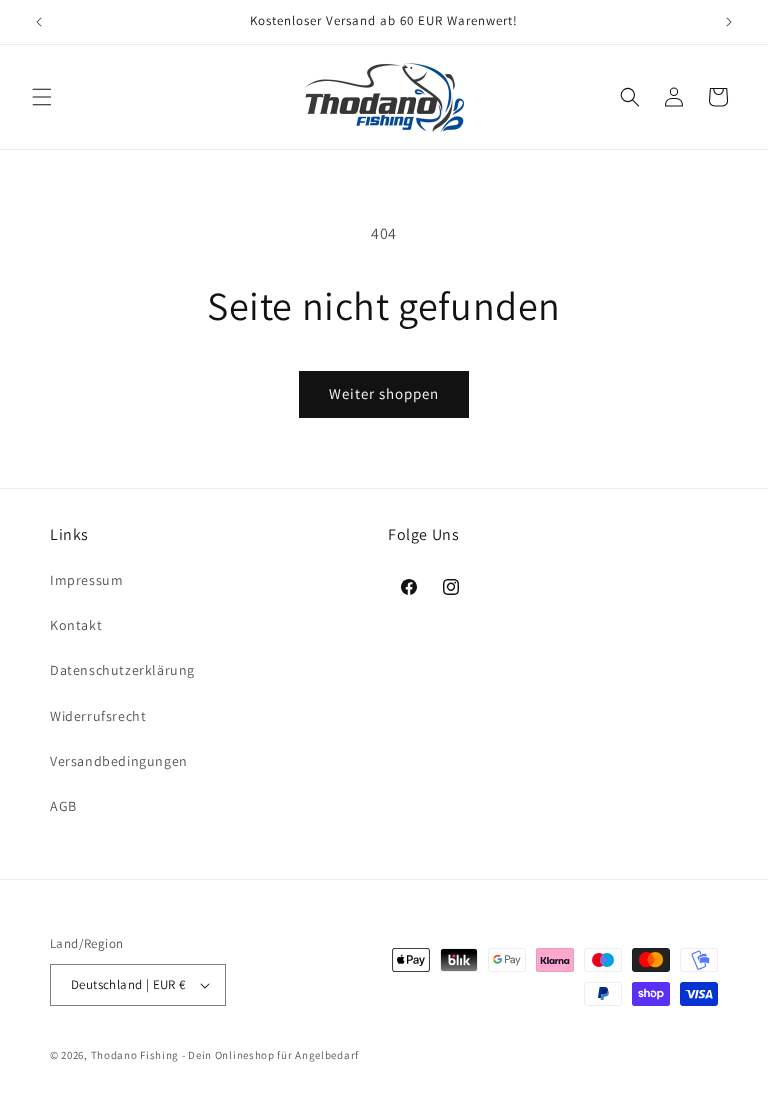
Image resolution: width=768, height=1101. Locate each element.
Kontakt (76, 625)
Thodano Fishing (135, 1055)
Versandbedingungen (119, 761)
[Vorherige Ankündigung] (39, 22)
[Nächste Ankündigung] (729, 22)
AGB (63, 806)
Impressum (86, 580)
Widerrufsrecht (98, 716)
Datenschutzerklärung (122, 670)
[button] (42, 97)
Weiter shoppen (384, 393)
